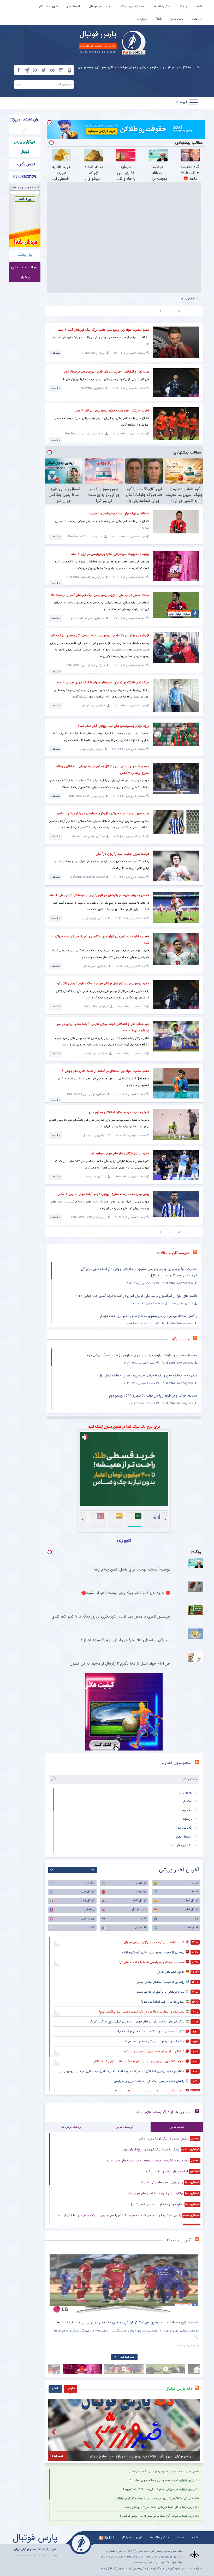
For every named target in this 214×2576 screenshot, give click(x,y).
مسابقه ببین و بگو (133, 6)
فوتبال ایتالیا (87, 1901)
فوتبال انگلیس (138, 1901)
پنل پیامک (25, 255)
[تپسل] (49, 122)
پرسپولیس (186, 1792)
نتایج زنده (124, 1540)
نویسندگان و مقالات (173, 1253)
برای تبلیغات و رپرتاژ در (25, 124)
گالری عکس (192, 1927)
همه (93, 1870)
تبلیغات (197, 19)
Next (193, 2280)
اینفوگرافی (73, 6)
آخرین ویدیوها (179, 2240)
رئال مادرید (185, 1828)
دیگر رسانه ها (162, 6)
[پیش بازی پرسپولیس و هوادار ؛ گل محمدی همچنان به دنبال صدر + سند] (124, 2284)
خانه (199, 6)
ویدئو (183, 6)
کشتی (143, 1919)
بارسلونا (188, 1819)
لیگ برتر (187, 1810)
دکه (92, 1927)
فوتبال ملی (140, 1883)
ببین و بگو (180, 1339)
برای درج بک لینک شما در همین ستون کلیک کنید (124, 1427)
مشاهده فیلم (127, 2357)
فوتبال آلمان (192, 1909)
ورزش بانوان (87, 1919)
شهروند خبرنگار (48, 6)
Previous (55, 2280)
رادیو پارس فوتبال (100, 6)
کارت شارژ (177, 19)
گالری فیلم (141, 1927)
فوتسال (194, 1883)
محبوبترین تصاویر (176, 1763)
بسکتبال (90, 1909)
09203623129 (25, 177)
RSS (159, 19)
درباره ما (142, 19)
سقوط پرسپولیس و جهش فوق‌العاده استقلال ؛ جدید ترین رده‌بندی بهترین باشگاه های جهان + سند (103, 68)
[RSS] (197, 1339)
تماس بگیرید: (25, 164)
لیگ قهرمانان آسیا (181, 1845)
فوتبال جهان (87, 1892)
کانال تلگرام (106, 2537)
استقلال (188, 1801)
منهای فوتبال (139, 1909)
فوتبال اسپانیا (191, 1901)
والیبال (194, 1919)
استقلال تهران (183, 1837)
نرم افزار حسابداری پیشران (25, 272)
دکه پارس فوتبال (179, 2389)
